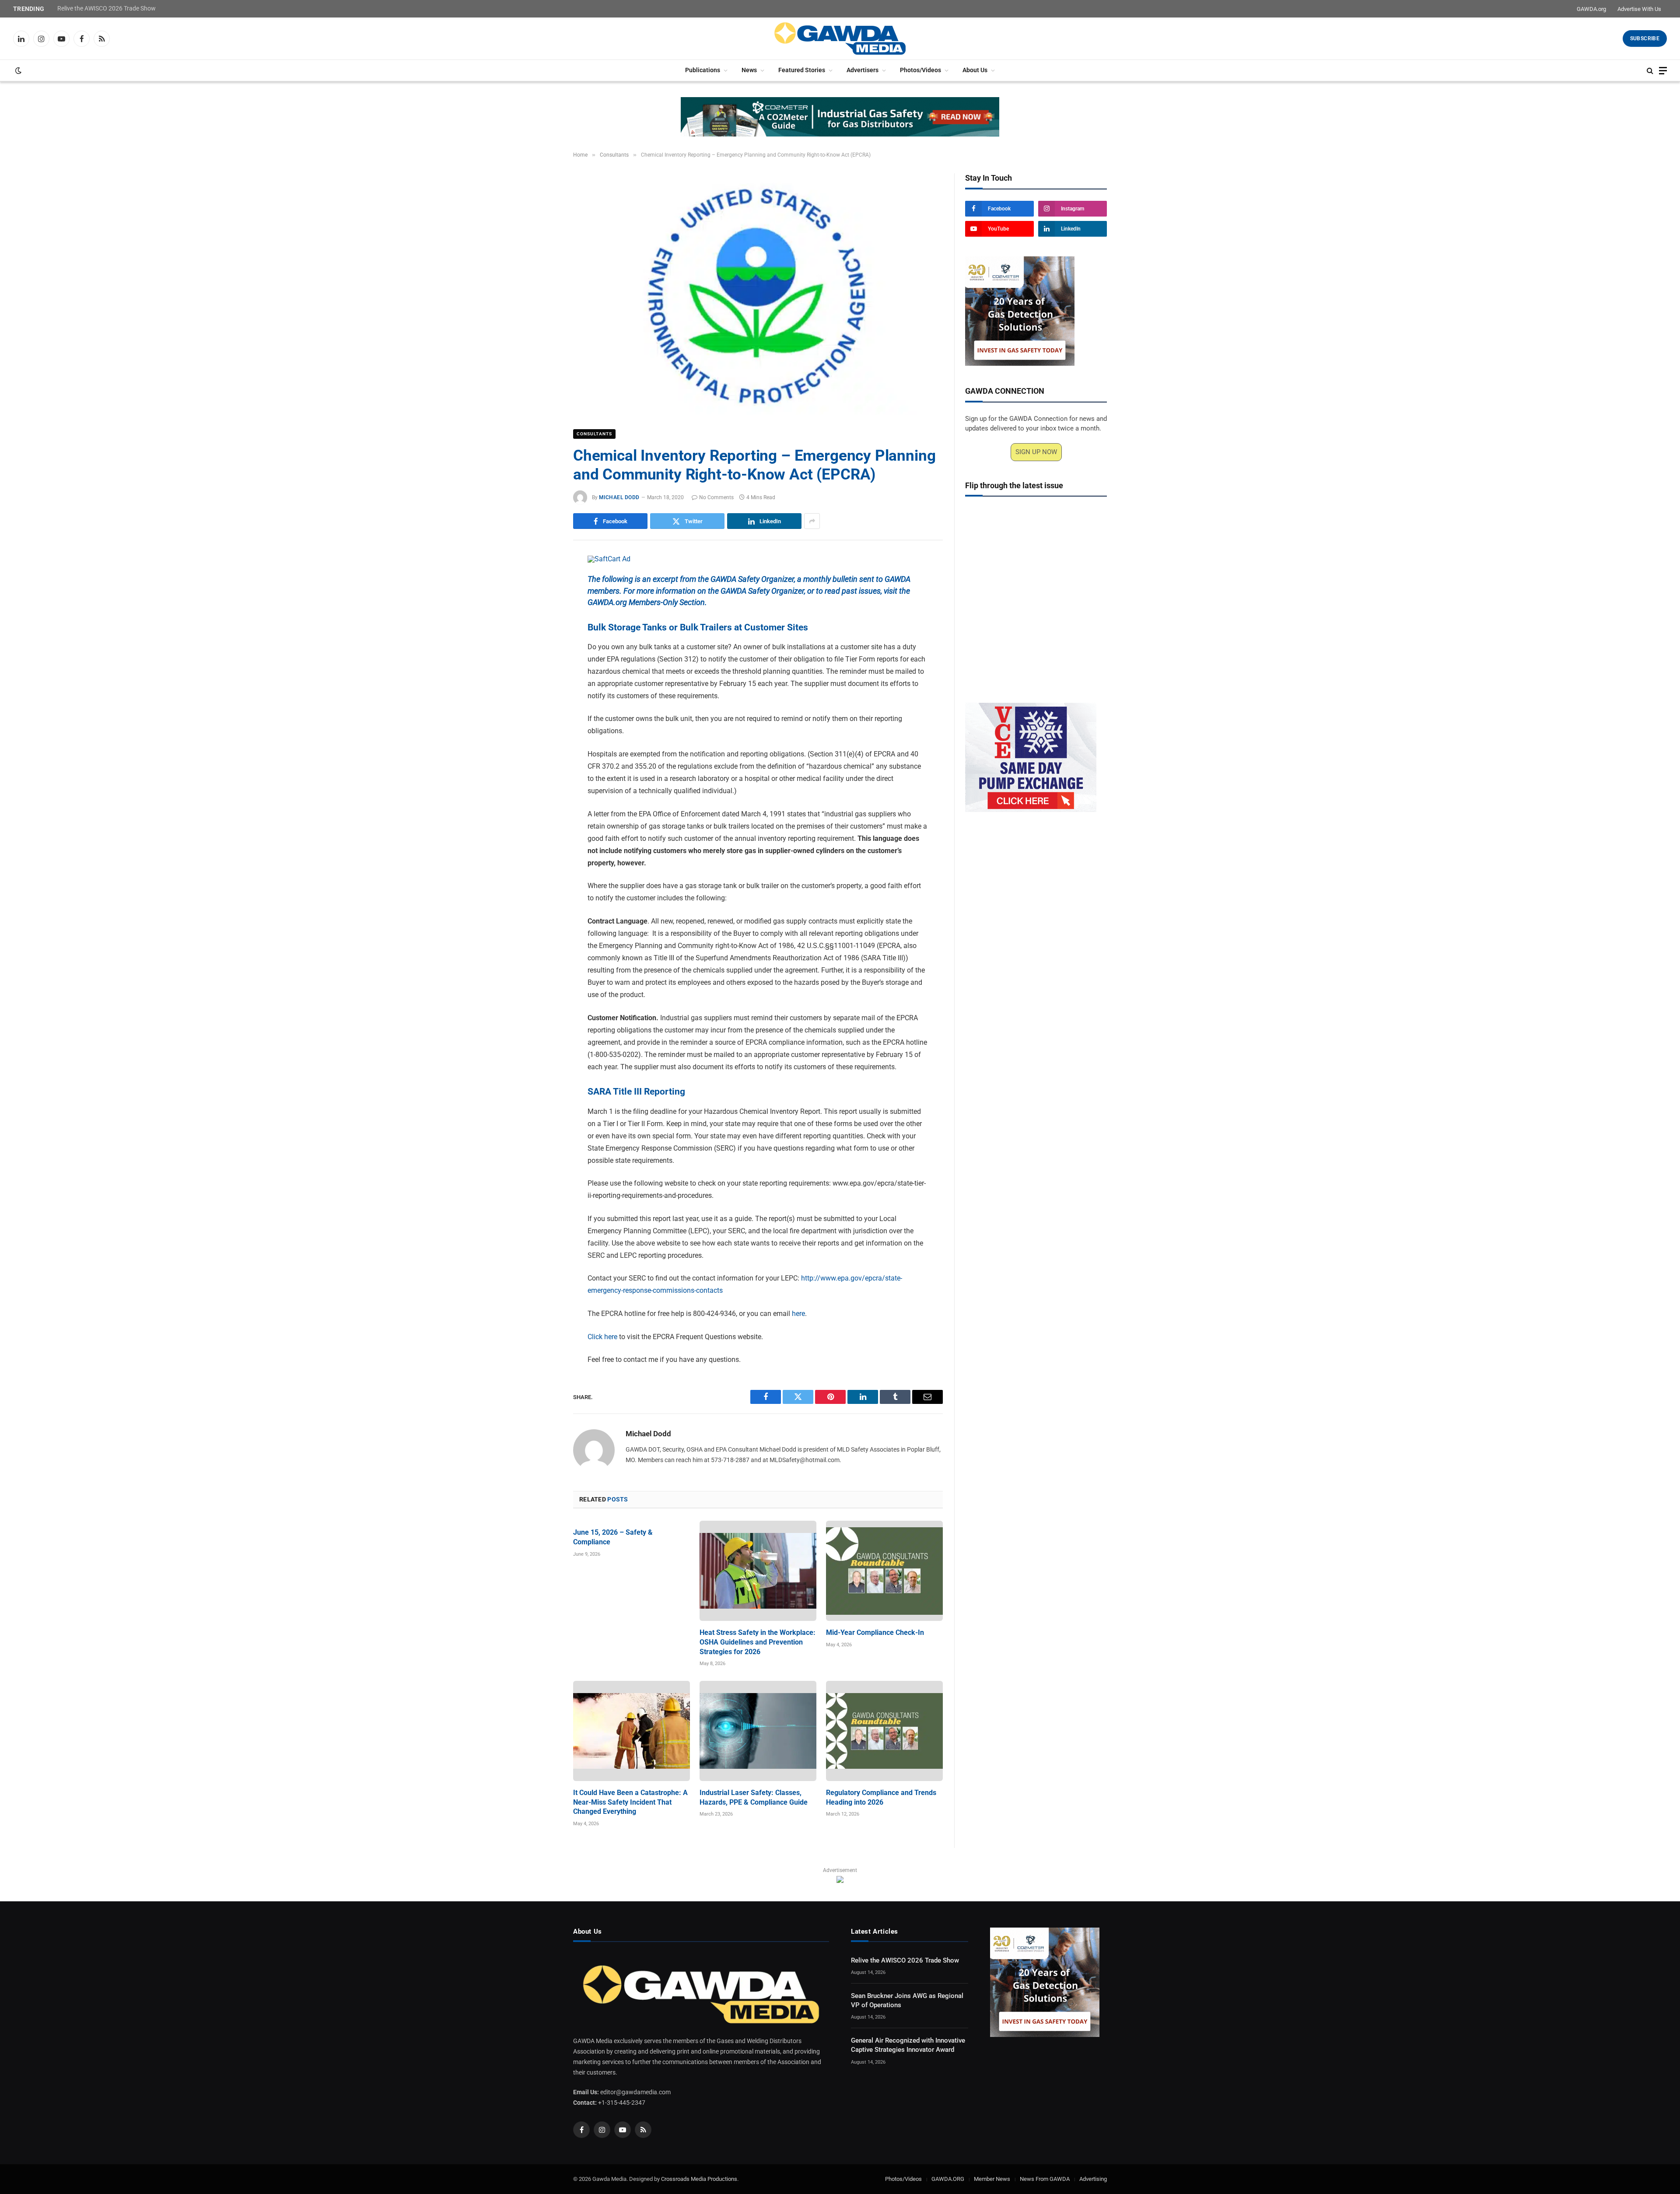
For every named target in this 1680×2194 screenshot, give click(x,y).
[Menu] (1663, 71)
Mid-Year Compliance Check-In (875, 1632)
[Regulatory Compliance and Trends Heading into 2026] (884, 1731)
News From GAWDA (1045, 2179)
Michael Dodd (619, 497)
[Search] (1650, 71)
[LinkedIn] (542, 625)
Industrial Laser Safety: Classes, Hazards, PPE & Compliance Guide (754, 1797)
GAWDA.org (1591, 9)
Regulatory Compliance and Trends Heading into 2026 (881, 1797)
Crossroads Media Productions (699, 2179)
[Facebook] (542, 584)
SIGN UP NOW (1036, 452)
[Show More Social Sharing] (812, 521)
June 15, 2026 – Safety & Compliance (613, 1537)
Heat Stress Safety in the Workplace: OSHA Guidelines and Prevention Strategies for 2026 (758, 1642)
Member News (992, 2179)
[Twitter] (542, 605)
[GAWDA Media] (840, 38)
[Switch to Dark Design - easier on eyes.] (17, 70)
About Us (975, 70)
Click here (602, 1337)
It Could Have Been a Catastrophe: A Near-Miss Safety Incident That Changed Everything (630, 1802)
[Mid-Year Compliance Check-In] (884, 1571)
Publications (703, 70)
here (798, 1314)
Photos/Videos (920, 70)
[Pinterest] (542, 645)
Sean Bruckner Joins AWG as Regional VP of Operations (907, 2000)
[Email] (542, 665)
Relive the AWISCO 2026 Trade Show (107, 8)
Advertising (1093, 2179)
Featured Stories (802, 70)
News (749, 70)
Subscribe (1645, 38)
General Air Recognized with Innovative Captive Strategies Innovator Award (908, 2045)
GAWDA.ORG (948, 2179)
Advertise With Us (1639, 9)
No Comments (716, 497)
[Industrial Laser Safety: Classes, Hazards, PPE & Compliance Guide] (758, 1731)
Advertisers (863, 70)
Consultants (594, 434)
